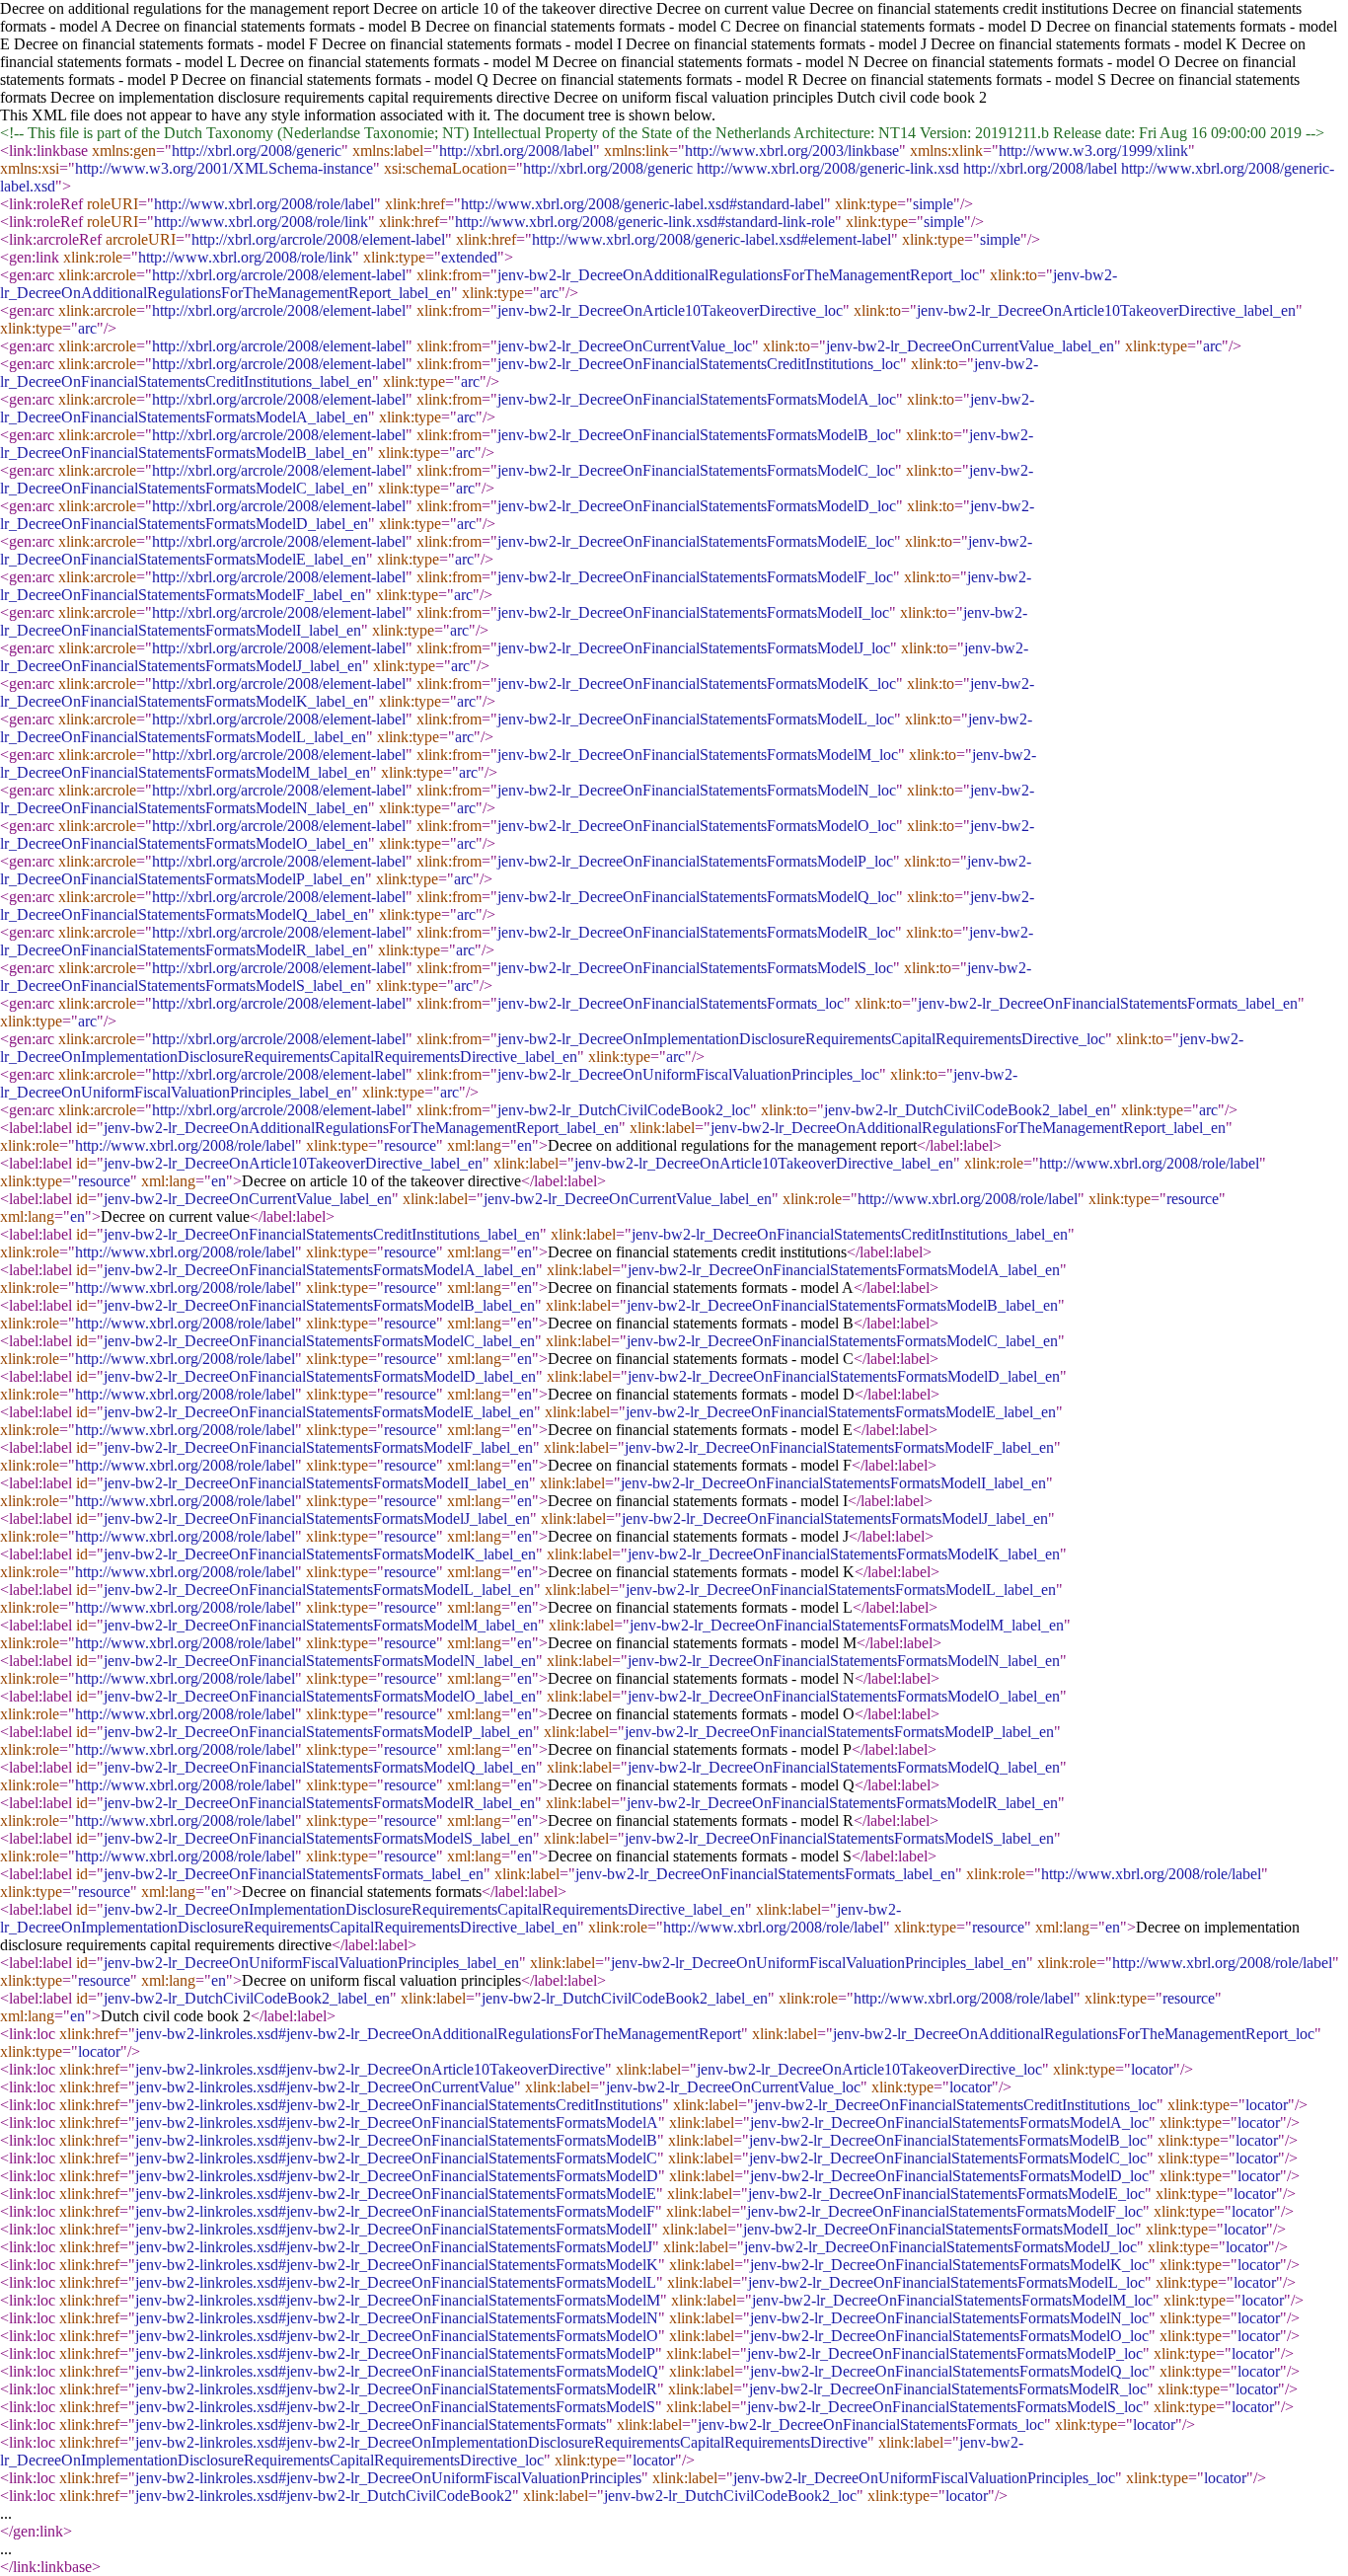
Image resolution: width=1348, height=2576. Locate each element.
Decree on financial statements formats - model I (472, 44)
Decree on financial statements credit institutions (959, 8)
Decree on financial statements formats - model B (268, 26)
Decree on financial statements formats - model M (394, 62)
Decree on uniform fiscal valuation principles (693, 97)
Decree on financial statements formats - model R (645, 79)
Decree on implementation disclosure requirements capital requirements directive (300, 97)
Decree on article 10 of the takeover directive (513, 8)
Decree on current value (731, 8)
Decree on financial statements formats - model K (1084, 44)
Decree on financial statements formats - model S (954, 79)
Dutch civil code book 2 (912, 97)
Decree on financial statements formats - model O (1017, 62)
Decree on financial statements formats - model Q (335, 79)
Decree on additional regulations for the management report (185, 8)
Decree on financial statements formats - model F (166, 44)
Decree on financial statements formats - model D (889, 26)
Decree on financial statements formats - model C (578, 26)
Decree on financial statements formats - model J (776, 44)
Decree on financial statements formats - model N (706, 62)
